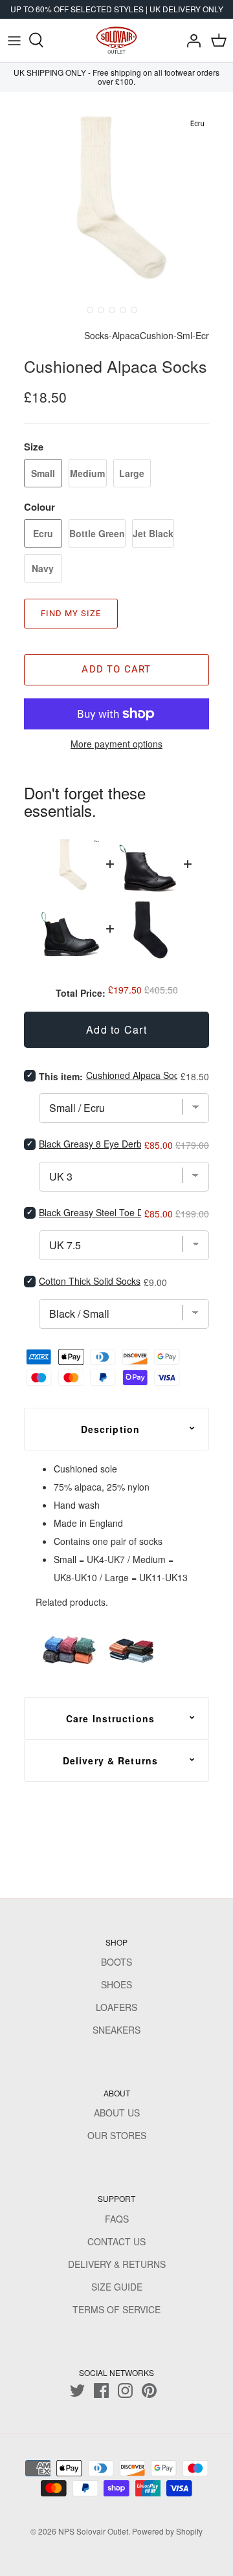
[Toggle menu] (14, 40)
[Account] (190, 40)
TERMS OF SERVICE (116, 2309)
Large (132, 473)
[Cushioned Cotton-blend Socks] (68, 1649)
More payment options (116, 744)
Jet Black (153, 533)
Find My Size (71, 613)
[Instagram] (125, 2391)
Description (110, 1429)
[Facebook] (101, 2391)
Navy (43, 568)
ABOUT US (117, 2113)
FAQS (117, 2219)
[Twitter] (77, 2391)
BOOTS (116, 1962)
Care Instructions (110, 1718)
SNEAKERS (116, 2030)
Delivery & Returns (110, 1760)
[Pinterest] (149, 2391)
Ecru (43, 533)
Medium (87, 473)
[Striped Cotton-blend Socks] (133, 1649)
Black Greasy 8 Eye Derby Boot (103, 1144)
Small (43, 473)
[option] (116, 196)
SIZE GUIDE (117, 2287)
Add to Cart (116, 669)
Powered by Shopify (167, 2531)
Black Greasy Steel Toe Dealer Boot (112, 1212)
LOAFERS (116, 2007)
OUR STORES (117, 2135)
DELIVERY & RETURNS (117, 2264)
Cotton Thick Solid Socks (90, 1281)
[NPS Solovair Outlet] (116, 40)
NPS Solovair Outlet (93, 2531)
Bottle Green (97, 533)
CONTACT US (116, 2241)
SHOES (116, 1984)
